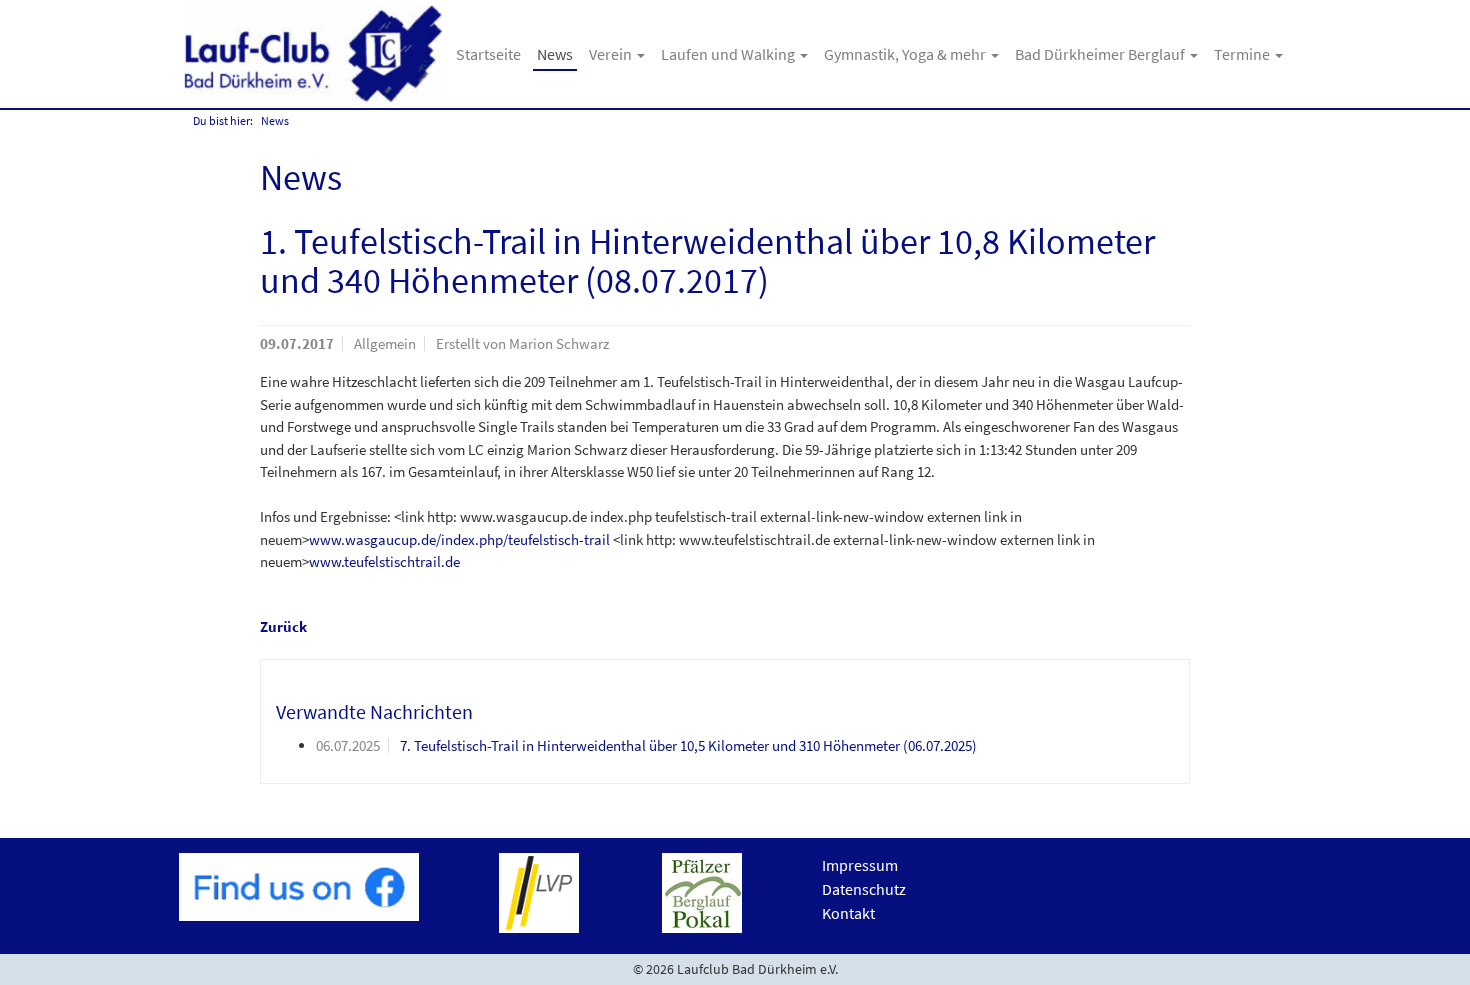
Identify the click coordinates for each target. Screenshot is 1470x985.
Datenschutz (864, 889)
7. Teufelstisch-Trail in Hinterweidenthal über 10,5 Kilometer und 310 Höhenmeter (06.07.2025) (688, 745)
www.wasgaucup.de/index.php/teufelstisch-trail (459, 539)
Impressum (860, 865)
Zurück (283, 626)
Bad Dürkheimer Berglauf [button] (1101, 54)
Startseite (488, 54)
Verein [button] (612, 54)
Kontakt (848, 913)
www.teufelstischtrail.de (384, 561)
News (555, 54)
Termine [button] (1243, 54)
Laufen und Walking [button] (729, 54)
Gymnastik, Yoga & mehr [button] (906, 54)
